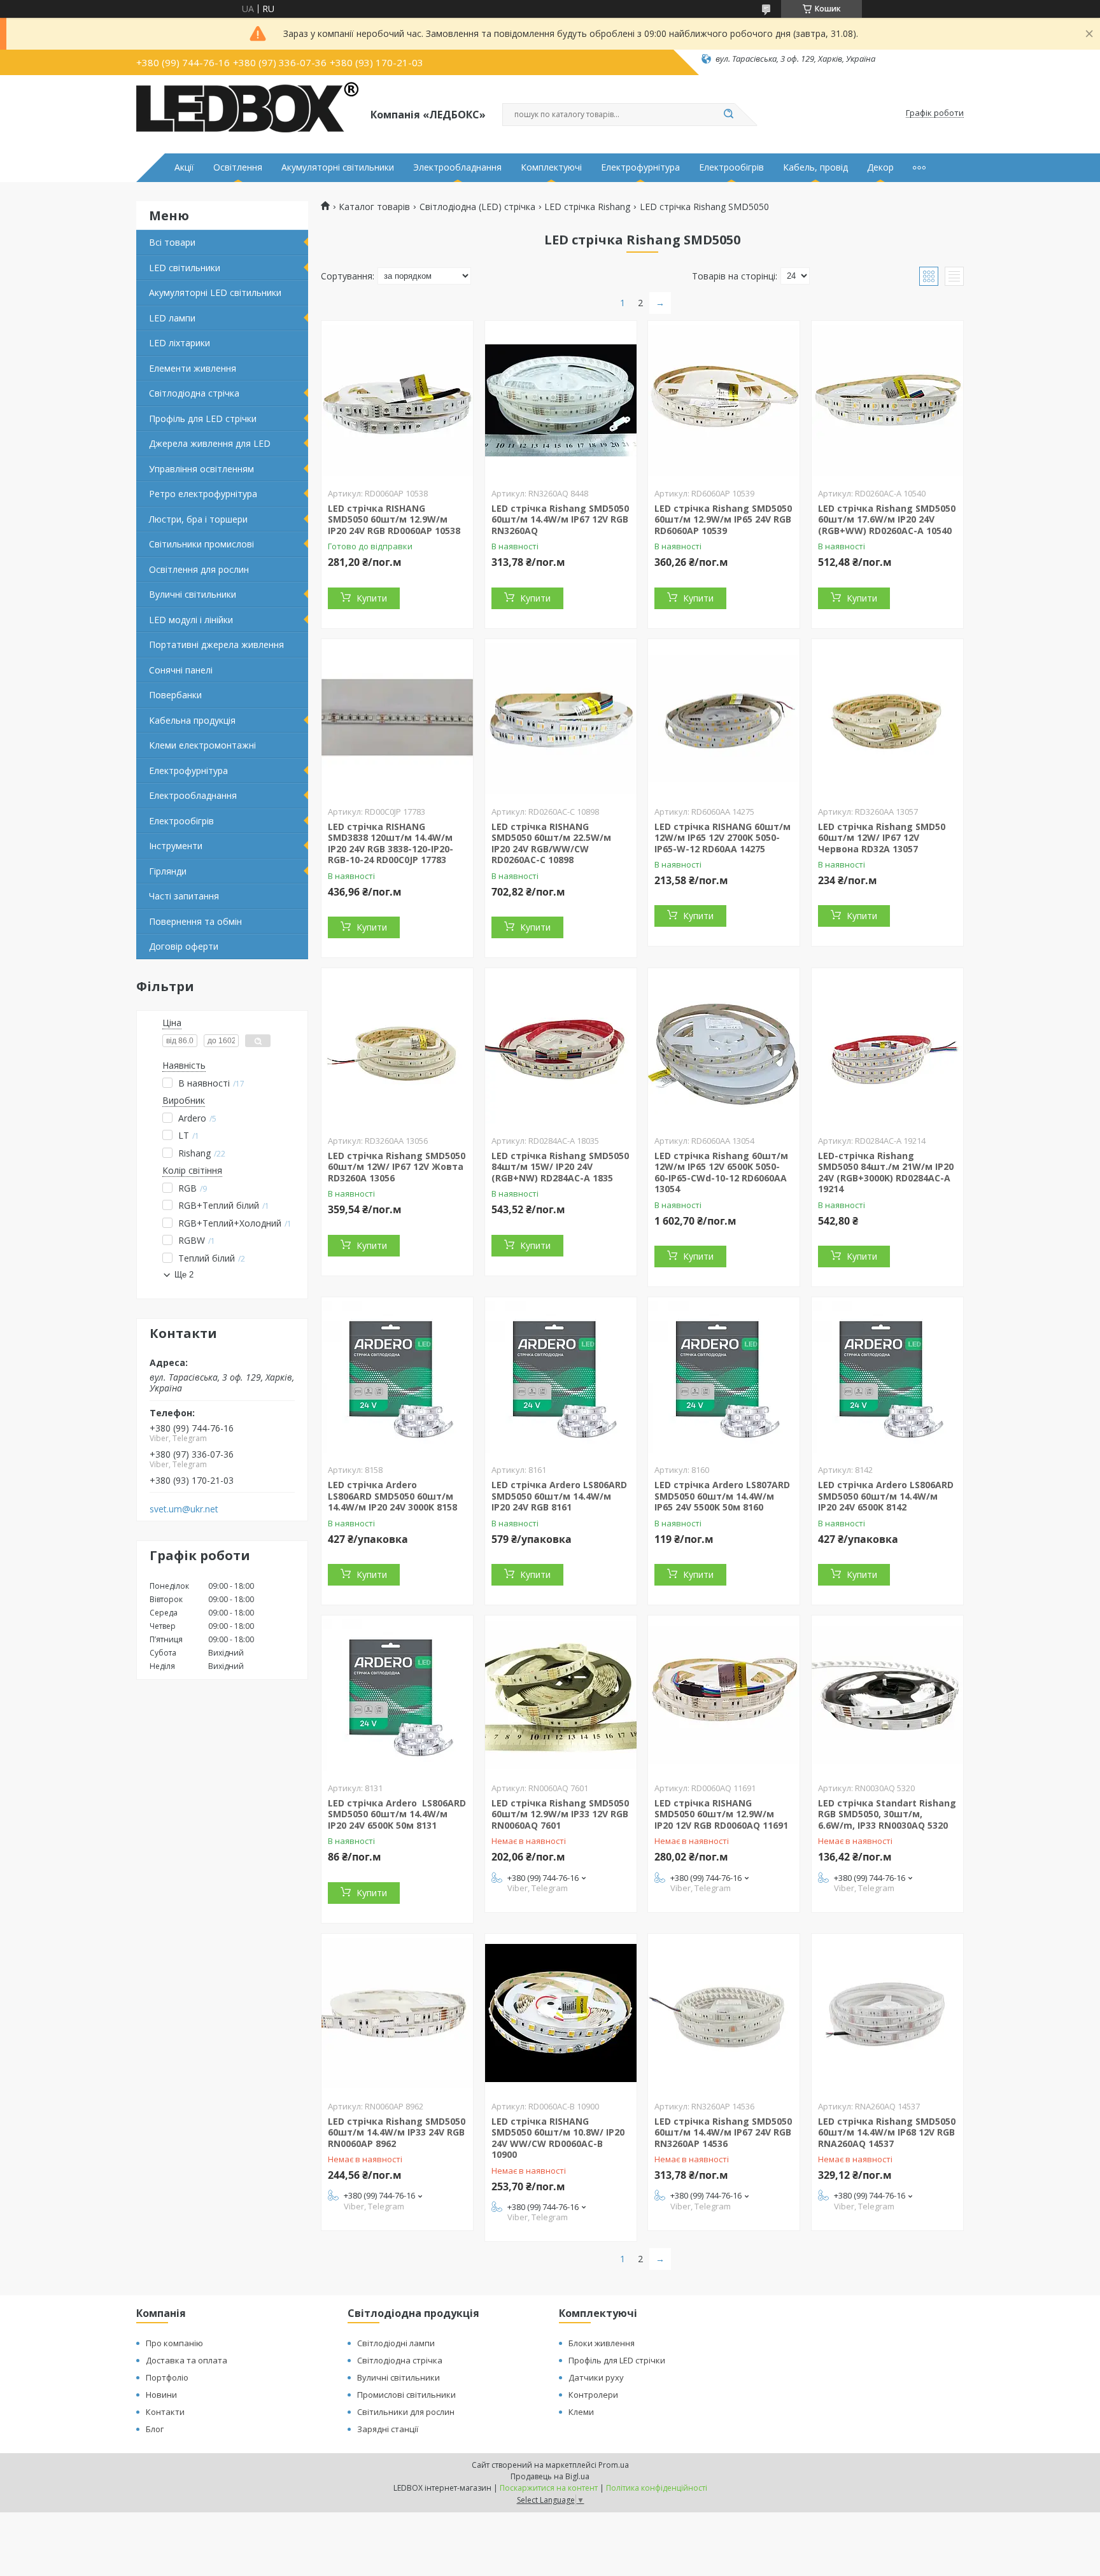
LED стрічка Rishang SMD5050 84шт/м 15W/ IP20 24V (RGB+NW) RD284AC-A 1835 (560, 1167)
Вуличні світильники (193, 594)
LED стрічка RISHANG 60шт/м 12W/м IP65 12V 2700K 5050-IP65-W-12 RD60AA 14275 (723, 838)
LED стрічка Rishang (587, 207)
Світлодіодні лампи (396, 2343)
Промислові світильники (406, 2395)
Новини (161, 2395)
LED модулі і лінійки (191, 620)
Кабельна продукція (192, 720)
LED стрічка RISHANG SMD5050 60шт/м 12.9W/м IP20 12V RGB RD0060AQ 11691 (721, 1814)
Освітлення (238, 167)
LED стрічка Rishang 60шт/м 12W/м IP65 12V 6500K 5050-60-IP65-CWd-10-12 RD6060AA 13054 (721, 1172)
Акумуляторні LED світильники (215, 292)
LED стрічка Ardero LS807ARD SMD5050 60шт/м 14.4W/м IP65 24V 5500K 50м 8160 (722, 1496)
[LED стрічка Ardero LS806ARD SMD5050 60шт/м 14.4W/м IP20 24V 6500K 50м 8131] (397, 1695)
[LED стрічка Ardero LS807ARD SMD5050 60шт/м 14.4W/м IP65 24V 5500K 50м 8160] (724, 1377)
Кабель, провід (815, 167)
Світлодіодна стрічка (194, 393)
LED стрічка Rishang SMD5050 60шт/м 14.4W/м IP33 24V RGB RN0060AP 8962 (397, 2132)
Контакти (165, 2412)
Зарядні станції (388, 2429)
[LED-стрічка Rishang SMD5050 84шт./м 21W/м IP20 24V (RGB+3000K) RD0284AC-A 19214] (887, 1048)
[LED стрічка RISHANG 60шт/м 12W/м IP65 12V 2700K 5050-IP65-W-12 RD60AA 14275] (724, 719)
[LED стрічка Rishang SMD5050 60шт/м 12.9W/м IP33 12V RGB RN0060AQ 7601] (561, 1695)
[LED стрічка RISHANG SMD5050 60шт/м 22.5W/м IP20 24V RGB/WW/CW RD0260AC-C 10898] (561, 719)
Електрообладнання (193, 795)
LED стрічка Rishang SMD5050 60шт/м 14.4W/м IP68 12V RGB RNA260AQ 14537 (887, 2132)
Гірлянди (168, 871)
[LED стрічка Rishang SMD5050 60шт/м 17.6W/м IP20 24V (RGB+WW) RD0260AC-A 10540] (887, 400)
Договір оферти (184, 946)
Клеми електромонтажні (202, 745)
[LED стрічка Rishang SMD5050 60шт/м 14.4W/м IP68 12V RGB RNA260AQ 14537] (887, 2013)
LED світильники (185, 268)
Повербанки (175, 695)
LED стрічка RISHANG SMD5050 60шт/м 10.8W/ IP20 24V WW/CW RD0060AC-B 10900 (558, 2138)
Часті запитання (184, 896)
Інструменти (176, 846)
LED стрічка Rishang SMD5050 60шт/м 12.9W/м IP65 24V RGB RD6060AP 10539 (723, 519)
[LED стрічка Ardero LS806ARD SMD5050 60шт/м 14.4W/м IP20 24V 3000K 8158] (397, 1377)
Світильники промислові (201, 544)
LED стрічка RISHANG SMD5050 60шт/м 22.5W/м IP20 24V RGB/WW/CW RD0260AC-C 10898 (551, 843)
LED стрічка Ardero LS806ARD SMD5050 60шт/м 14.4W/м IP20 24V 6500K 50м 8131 (397, 1814)
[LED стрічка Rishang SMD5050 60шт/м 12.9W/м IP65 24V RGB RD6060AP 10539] (724, 400)
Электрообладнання (457, 167)
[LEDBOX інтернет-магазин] (248, 113)
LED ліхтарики (180, 343)
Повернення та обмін (195, 921)
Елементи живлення (193, 368)
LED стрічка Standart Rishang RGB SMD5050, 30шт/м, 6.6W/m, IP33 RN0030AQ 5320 (887, 1814)
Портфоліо (167, 2377)
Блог (155, 2429)
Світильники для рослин (406, 2412)
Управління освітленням (201, 469)
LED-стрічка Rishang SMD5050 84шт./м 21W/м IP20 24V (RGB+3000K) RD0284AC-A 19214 (886, 1172)
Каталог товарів (374, 207)
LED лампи (172, 318)
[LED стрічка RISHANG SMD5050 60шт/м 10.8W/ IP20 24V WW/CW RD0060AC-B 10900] (561, 2013)
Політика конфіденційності (657, 2488)
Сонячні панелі (181, 670)
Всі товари (172, 242)
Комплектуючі (551, 167)
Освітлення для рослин (199, 569)
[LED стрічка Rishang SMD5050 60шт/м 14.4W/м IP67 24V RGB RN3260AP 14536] (724, 2013)
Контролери (593, 2395)
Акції (184, 167)
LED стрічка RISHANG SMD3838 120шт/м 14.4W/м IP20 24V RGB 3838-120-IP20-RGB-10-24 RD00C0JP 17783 (391, 843)
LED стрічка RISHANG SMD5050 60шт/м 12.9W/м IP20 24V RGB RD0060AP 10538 (394, 519)
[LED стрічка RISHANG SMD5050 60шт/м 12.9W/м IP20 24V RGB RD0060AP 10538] (397, 400)
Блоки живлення (602, 2343)
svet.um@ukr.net (184, 1509)
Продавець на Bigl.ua (550, 2476)
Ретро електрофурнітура (203, 494)
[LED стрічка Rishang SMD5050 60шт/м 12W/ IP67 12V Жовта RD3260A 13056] (397, 1048)
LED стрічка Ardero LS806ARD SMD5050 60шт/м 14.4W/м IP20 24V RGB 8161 (559, 1496)
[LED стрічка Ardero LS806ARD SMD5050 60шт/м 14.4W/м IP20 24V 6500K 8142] (887, 1377)
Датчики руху (596, 2377)
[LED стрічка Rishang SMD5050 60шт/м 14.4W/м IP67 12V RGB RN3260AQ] (561, 400)
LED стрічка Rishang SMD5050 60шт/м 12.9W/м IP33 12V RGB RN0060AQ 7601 (560, 1814)
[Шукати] (728, 115)
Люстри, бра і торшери (198, 519)
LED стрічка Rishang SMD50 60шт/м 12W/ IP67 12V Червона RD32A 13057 (882, 838)
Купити (372, 598)
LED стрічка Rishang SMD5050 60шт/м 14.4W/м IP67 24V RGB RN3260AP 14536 (723, 2132)
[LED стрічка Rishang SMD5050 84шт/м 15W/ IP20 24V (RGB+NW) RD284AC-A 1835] (561, 1048)
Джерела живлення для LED (210, 443)
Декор (880, 167)
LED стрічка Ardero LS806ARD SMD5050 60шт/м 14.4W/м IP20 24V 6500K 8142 (886, 1496)
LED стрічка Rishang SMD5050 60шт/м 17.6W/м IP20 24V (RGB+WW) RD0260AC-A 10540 (887, 519)
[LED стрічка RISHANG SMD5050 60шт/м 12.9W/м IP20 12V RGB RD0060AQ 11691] (724, 1695)
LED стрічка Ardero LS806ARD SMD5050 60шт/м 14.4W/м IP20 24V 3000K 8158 (392, 1496)
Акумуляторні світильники (338, 167)
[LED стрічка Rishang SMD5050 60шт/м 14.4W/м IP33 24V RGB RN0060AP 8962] (397, 2013)
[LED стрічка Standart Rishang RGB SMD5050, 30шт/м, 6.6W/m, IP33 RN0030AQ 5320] (887, 1695)
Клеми (581, 2412)
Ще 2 (184, 1275)
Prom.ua (614, 2465)
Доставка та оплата (187, 2360)
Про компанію (174, 2343)
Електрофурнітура (640, 167)
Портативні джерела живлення (216, 644)
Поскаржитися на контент (549, 2488)
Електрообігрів (731, 167)
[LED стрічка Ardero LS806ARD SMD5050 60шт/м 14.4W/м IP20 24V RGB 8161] (561, 1377)
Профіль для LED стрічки (203, 419)
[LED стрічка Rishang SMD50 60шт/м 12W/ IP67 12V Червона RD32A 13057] (887, 719)
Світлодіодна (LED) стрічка (477, 207)
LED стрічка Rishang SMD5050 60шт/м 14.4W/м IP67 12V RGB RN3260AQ (560, 519)
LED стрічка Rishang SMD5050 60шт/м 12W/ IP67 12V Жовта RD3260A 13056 (397, 1167)
